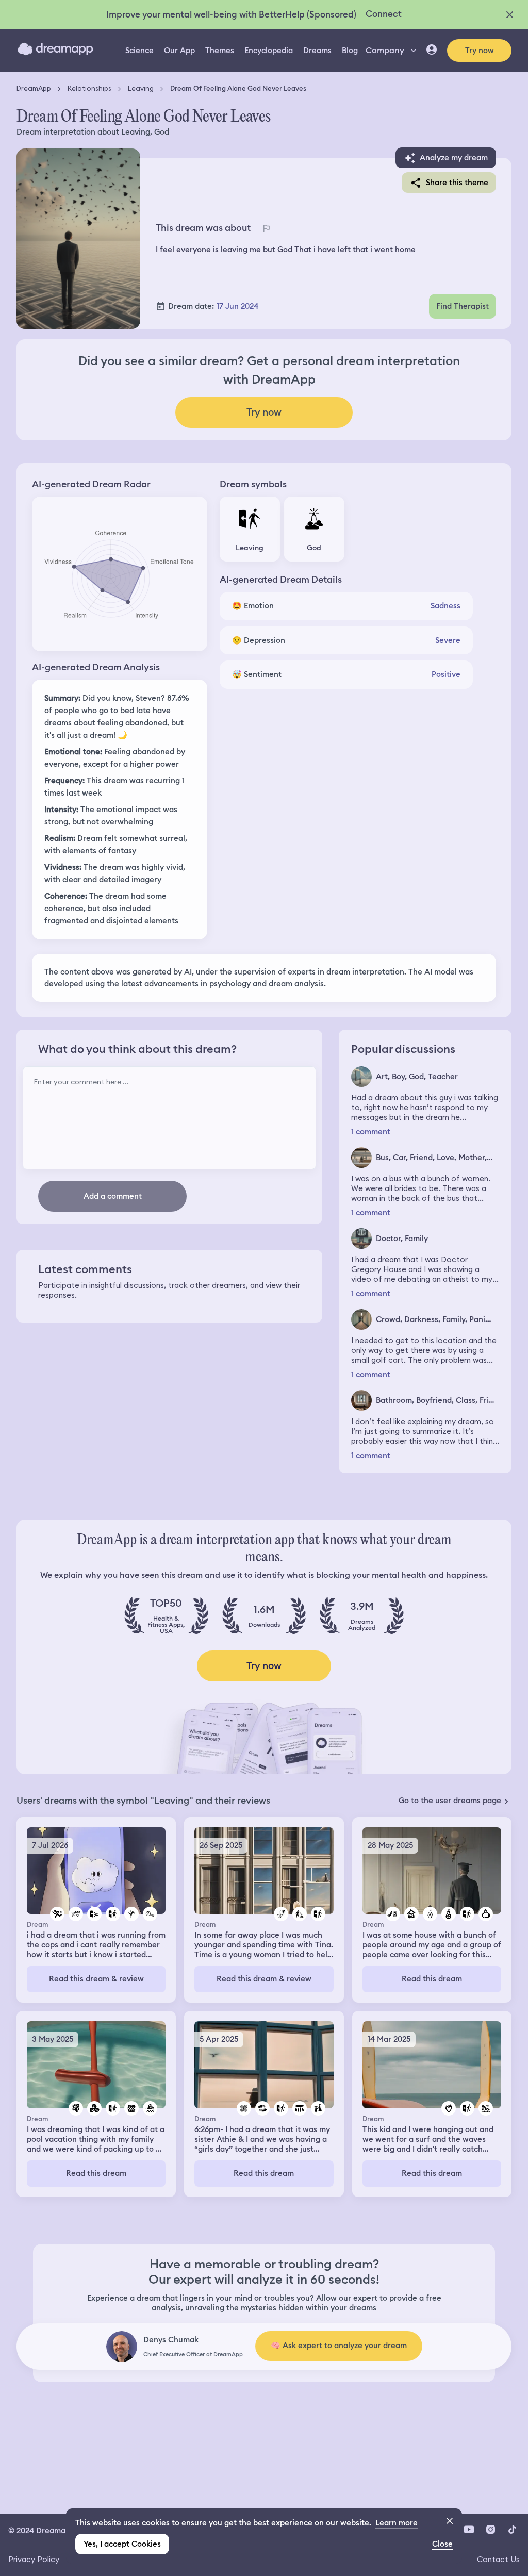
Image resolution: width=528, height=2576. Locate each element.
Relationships (89, 88)
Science (139, 51)
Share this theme (457, 183)
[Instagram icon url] (490, 2530)
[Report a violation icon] (266, 228)
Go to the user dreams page (450, 1801)
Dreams (317, 51)
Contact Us (498, 2559)
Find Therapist (463, 306)
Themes (220, 51)
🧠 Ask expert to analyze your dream (339, 2346)
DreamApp (34, 88)
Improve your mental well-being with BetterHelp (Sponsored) (231, 14)
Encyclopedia (269, 51)
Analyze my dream (454, 158)
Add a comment (113, 1196)
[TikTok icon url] (512, 2530)
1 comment (371, 1132)
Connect (384, 14)
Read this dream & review (96, 1979)
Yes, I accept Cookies (122, 2544)
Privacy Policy (34, 2559)
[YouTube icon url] (469, 2530)
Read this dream (432, 1979)
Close (442, 2544)
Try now (480, 51)
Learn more (397, 2523)
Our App (179, 51)
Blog (350, 51)
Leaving (141, 88)
